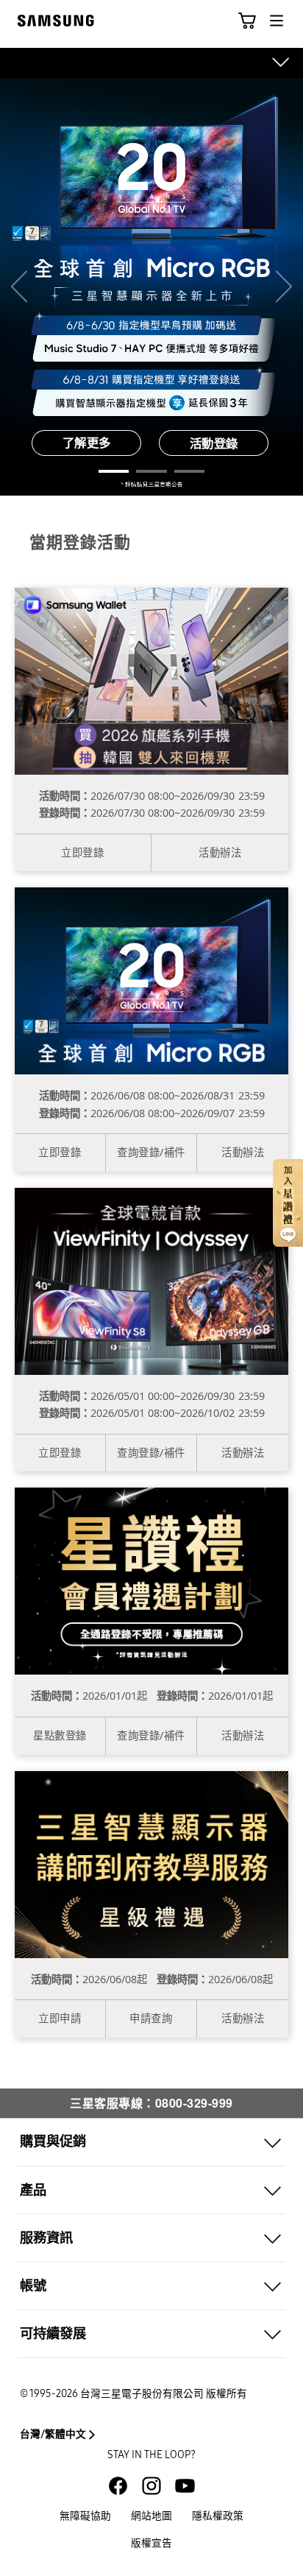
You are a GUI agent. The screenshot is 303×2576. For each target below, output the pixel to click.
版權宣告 (151, 2543)
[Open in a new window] (118, 2486)
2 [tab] (151, 471)
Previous (19, 287)
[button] (247, 21)
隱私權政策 (218, 2516)
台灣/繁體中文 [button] (53, 2434)
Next (284, 287)
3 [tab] (189, 471)
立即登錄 (82, 852)
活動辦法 (220, 852)
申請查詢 (151, 2018)
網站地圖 (151, 2516)
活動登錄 (214, 443)
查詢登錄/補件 (151, 1152)
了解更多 (87, 443)
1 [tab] (114, 471)
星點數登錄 (60, 1735)
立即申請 (60, 2018)
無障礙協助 (85, 2516)
